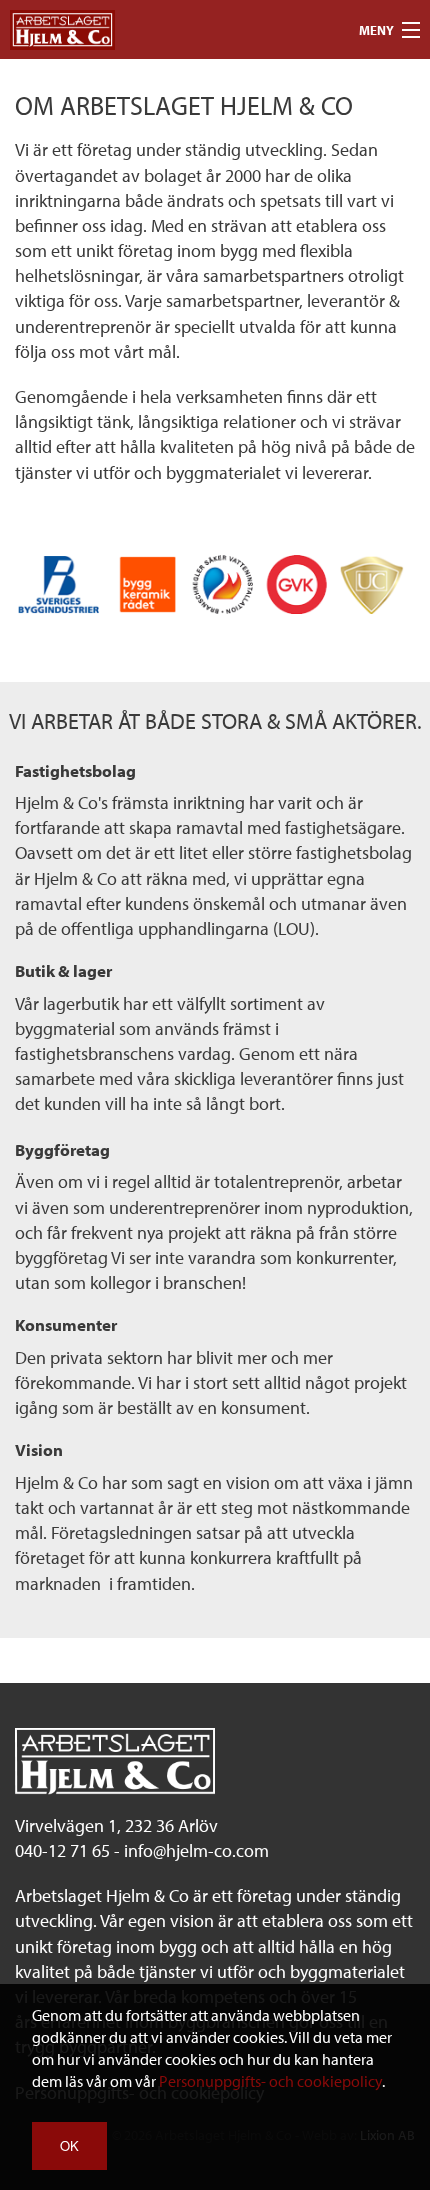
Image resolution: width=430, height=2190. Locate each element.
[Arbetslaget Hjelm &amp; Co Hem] (62, 27)
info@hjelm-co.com (196, 1850)
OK (69, 2145)
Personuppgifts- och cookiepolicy (270, 2081)
